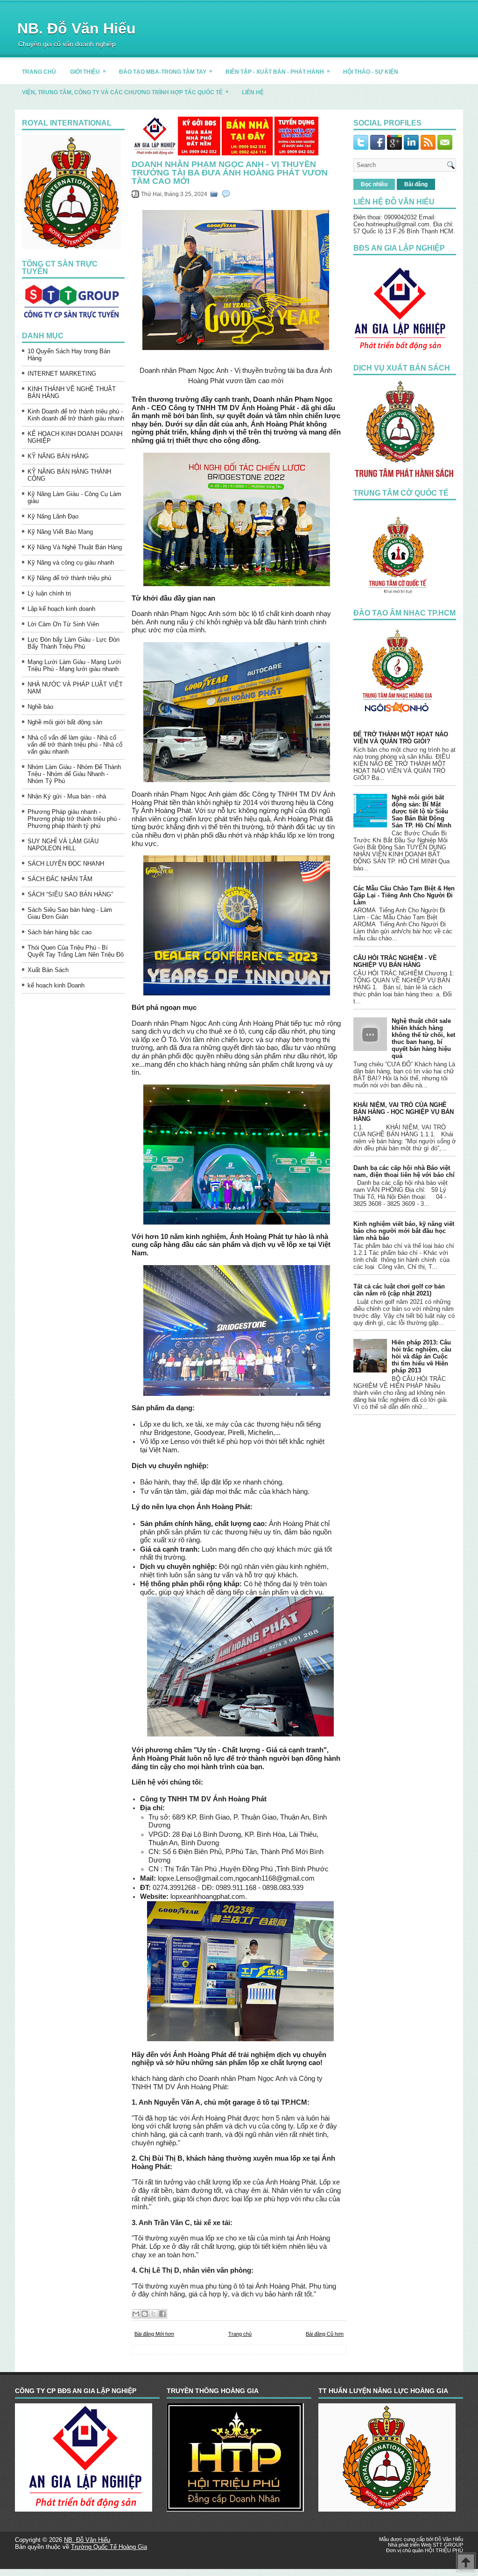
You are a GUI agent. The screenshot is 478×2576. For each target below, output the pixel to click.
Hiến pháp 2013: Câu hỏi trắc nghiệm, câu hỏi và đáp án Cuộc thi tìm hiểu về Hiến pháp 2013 (422, 1356)
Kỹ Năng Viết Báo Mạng (60, 532)
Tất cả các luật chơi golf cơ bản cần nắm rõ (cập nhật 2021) (399, 1290)
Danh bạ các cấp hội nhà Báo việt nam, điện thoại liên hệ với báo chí (404, 1171)
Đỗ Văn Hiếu (449, 2539)
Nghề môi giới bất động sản (65, 722)
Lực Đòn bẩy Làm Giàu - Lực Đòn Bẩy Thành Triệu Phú (74, 643)
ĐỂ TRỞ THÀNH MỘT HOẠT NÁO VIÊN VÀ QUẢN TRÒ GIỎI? (401, 738)
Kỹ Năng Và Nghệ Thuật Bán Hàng (75, 547)
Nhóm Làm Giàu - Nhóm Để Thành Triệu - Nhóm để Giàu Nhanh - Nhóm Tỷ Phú (74, 774)
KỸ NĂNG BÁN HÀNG (58, 456)
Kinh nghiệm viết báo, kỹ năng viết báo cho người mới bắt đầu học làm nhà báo (404, 1231)
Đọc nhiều (374, 184)
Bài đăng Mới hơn (154, 2334)
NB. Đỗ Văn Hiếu (77, 28)
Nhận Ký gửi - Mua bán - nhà (67, 796)
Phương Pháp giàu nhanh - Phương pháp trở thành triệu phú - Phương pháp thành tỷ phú (74, 819)
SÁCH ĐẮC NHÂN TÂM (60, 879)
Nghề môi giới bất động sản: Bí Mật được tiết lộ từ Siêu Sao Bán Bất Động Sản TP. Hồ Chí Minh (422, 811)
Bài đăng (416, 184)
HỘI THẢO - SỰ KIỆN (371, 72)
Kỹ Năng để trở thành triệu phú (69, 578)
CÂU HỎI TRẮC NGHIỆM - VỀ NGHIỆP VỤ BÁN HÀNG (395, 961)
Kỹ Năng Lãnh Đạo (53, 516)
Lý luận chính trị (49, 593)
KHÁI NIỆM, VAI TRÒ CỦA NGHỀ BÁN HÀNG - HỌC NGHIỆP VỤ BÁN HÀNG (404, 1112)
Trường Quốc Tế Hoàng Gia (109, 2547)
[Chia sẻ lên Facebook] (162, 2314)
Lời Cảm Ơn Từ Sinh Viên (63, 624)
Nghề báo (40, 707)
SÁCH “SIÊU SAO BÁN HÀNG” (70, 894)
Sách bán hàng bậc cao (60, 932)
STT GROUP (448, 2545)
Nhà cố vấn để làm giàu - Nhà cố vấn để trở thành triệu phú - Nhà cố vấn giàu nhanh (75, 745)
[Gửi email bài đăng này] (136, 2314)
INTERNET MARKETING (62, 374)
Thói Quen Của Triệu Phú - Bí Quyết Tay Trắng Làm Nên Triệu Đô (76, 951)
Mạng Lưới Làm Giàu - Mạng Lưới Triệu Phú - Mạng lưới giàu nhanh (74, 665)
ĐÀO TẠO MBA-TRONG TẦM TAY (166, 71)
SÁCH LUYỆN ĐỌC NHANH (66, 864)
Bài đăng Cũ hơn (325, 2334)
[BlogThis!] (145, 2314)
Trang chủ (240, 2334)
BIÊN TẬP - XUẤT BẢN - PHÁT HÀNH (278, 71)
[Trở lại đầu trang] (466, 2563)
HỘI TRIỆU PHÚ (444, 2550)
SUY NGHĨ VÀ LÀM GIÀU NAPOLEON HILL (63, 845)
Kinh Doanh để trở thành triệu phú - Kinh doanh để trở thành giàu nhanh (76, 415)
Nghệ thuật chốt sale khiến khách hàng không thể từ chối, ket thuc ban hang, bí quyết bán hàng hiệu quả (423, 1038)
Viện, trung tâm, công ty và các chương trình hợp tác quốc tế (125, 92)
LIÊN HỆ (253, 92)
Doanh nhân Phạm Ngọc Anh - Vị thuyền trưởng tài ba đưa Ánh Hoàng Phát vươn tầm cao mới (230, 173)
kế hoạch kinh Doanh (56, 985)
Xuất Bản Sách (48, 970)
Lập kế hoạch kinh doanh (61, 609)
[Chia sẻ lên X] (154, 2314)
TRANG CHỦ (39, 72)
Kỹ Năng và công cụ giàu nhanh (71, 563)
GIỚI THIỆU (88, 71)
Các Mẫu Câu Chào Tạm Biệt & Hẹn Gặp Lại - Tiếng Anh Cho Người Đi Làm (404, 895)
